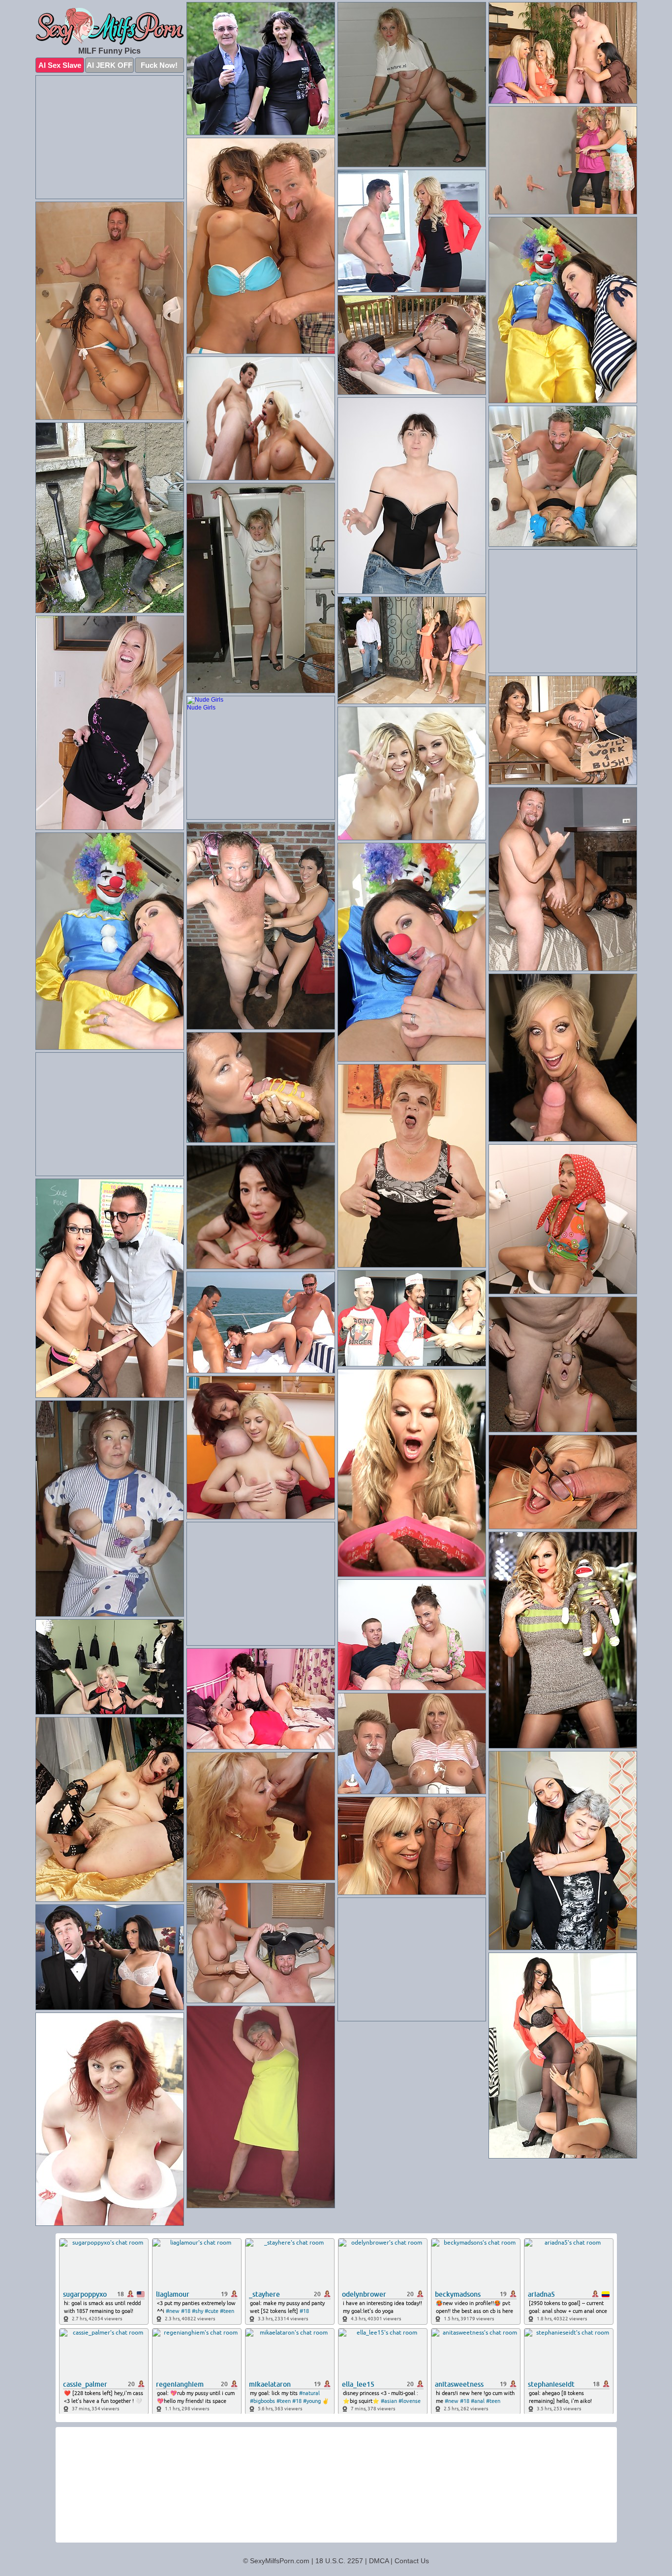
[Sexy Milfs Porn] (110, 27)
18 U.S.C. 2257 (339, 2561)
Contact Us (412, 2561)
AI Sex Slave (60, 65)
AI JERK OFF (109, 65)
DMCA (379, 2561)
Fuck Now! (159, 65)
